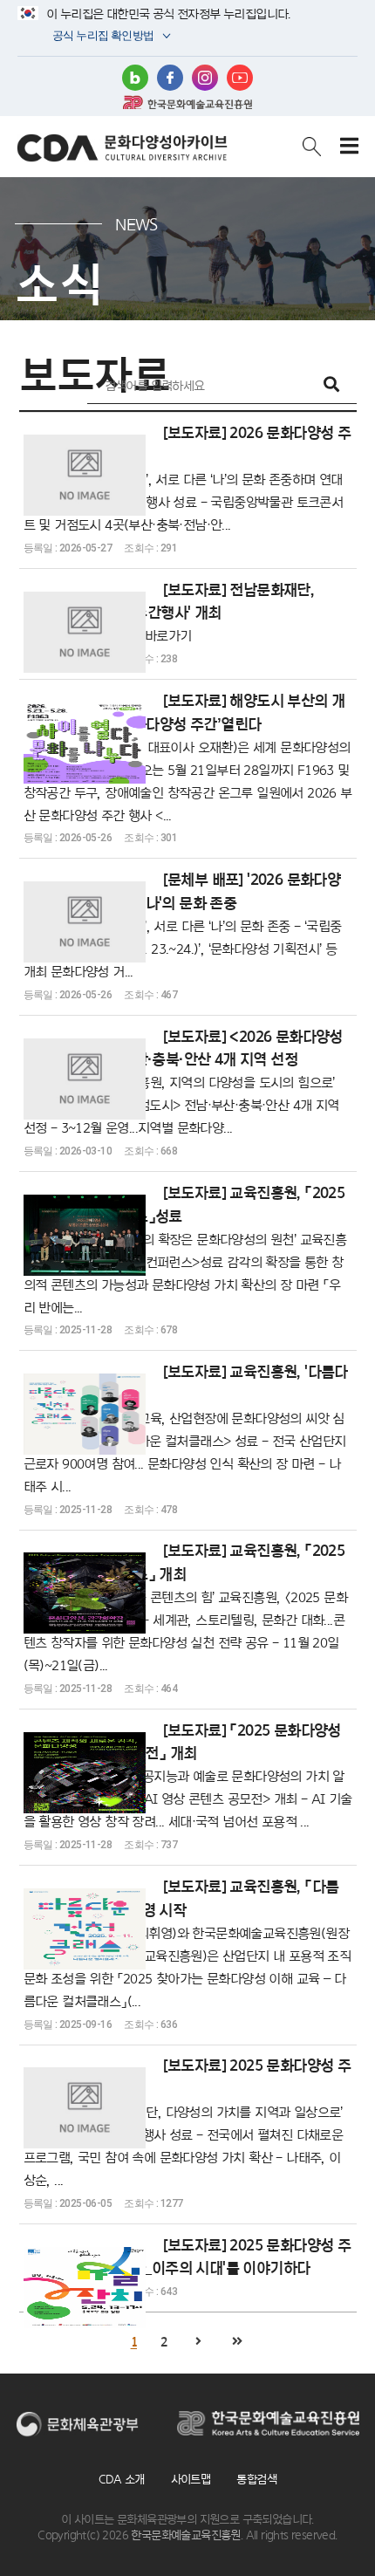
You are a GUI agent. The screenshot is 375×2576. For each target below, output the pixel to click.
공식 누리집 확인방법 (102, 37)
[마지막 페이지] (237, 2342)
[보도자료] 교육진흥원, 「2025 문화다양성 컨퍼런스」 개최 (185, 1607)
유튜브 (240, 78)
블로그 (135, 78)
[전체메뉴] (349, 146)
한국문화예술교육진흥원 (187, 102)
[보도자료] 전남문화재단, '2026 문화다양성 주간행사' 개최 (169, 612)
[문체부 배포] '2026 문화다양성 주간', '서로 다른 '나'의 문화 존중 (183, 925)
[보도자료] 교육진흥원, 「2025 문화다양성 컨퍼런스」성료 (185, 1249)
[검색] (332, 386)
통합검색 (256, 2479)
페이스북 (170, 78)
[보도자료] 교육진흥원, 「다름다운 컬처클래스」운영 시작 (187, 1943)
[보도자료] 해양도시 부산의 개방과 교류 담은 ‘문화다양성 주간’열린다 (188, 757)
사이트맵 (191, 2479)
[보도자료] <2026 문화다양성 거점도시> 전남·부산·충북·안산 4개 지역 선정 (183, 1082)
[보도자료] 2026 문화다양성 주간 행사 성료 (187, 478)
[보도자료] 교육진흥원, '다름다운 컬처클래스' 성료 (186, 1428)
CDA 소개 (121, 2479)
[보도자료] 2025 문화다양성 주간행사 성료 (187, 2122)
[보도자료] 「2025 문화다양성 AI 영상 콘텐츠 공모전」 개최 (188, 1775)
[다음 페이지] (198, 2342)
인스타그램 (205, 78)
